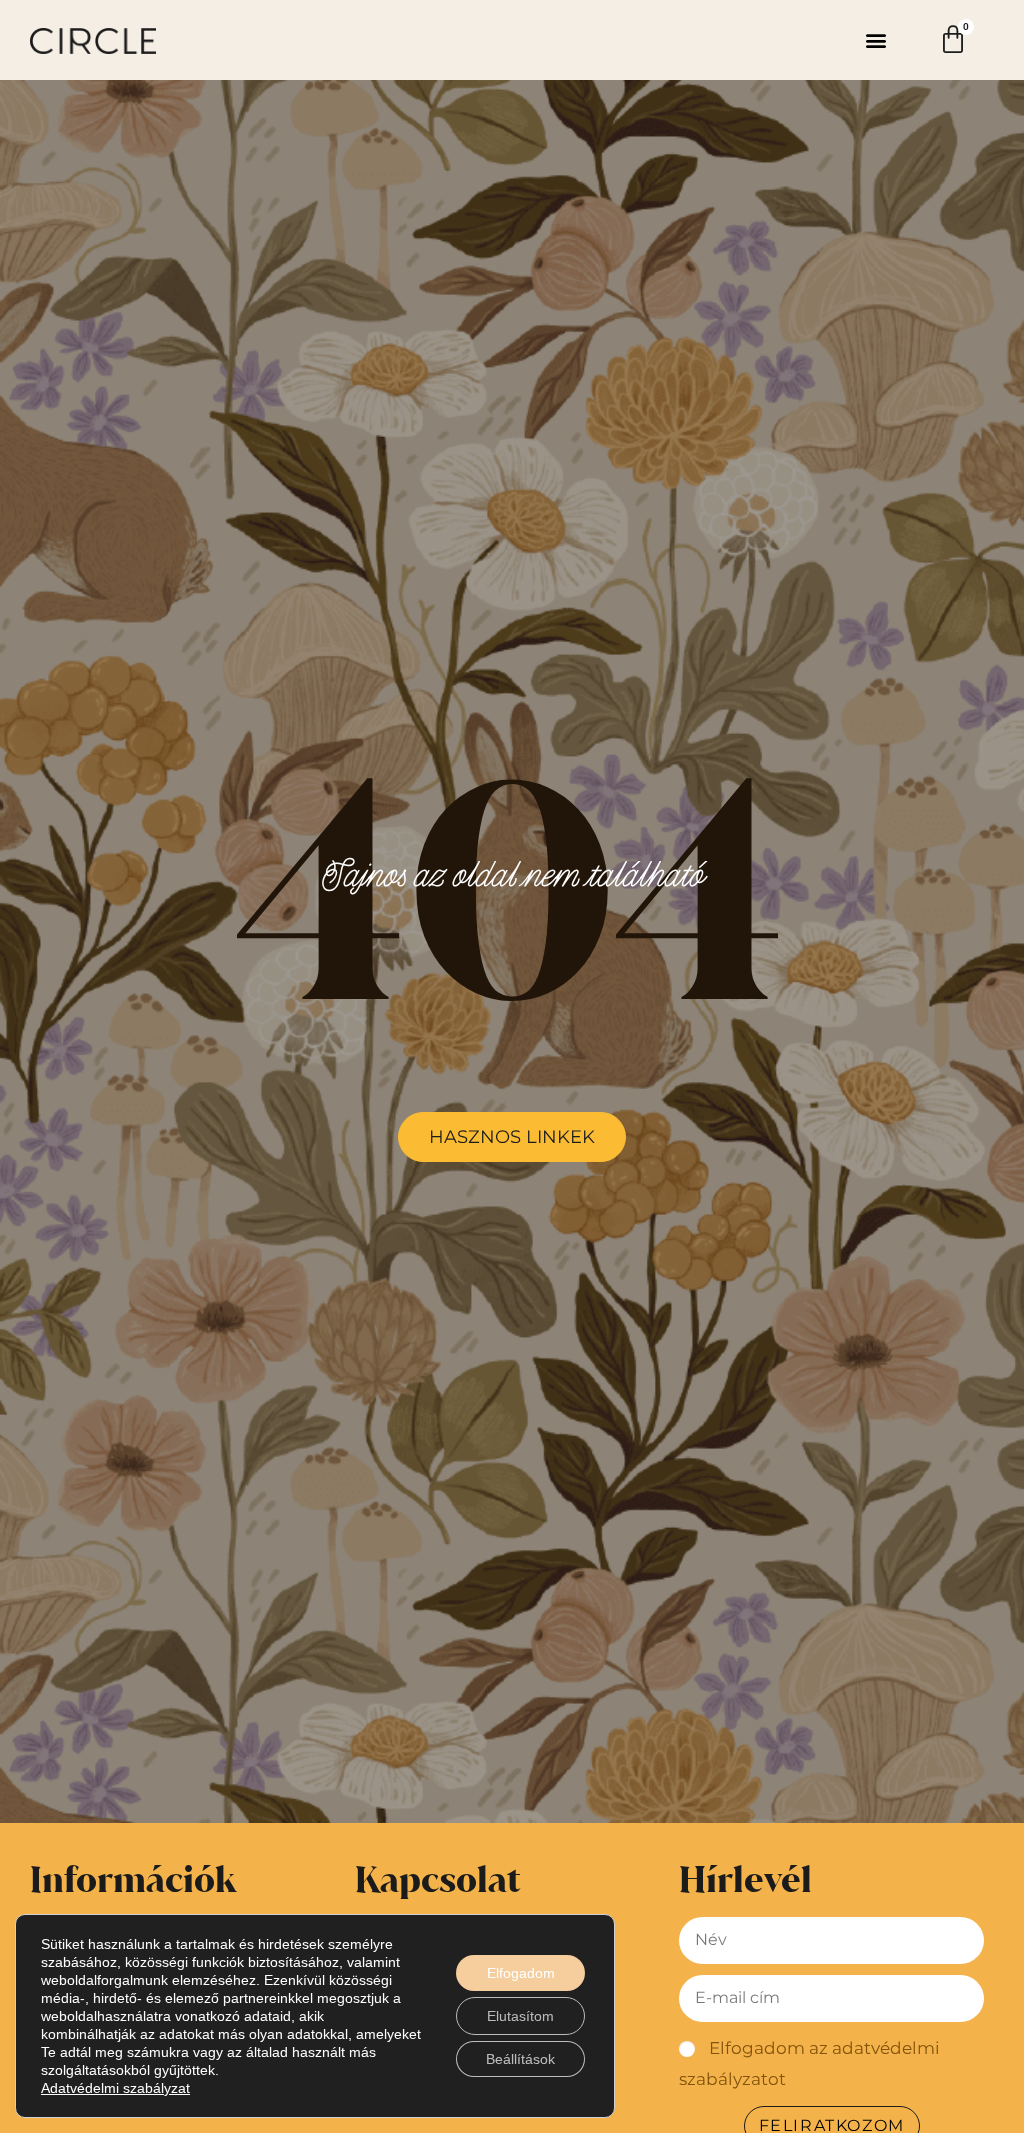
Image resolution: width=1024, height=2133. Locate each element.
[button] (876, 40)
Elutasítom (520, 2016)
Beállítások (520, 2059)
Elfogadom (521, 1973)
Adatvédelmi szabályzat (115, 2088)
